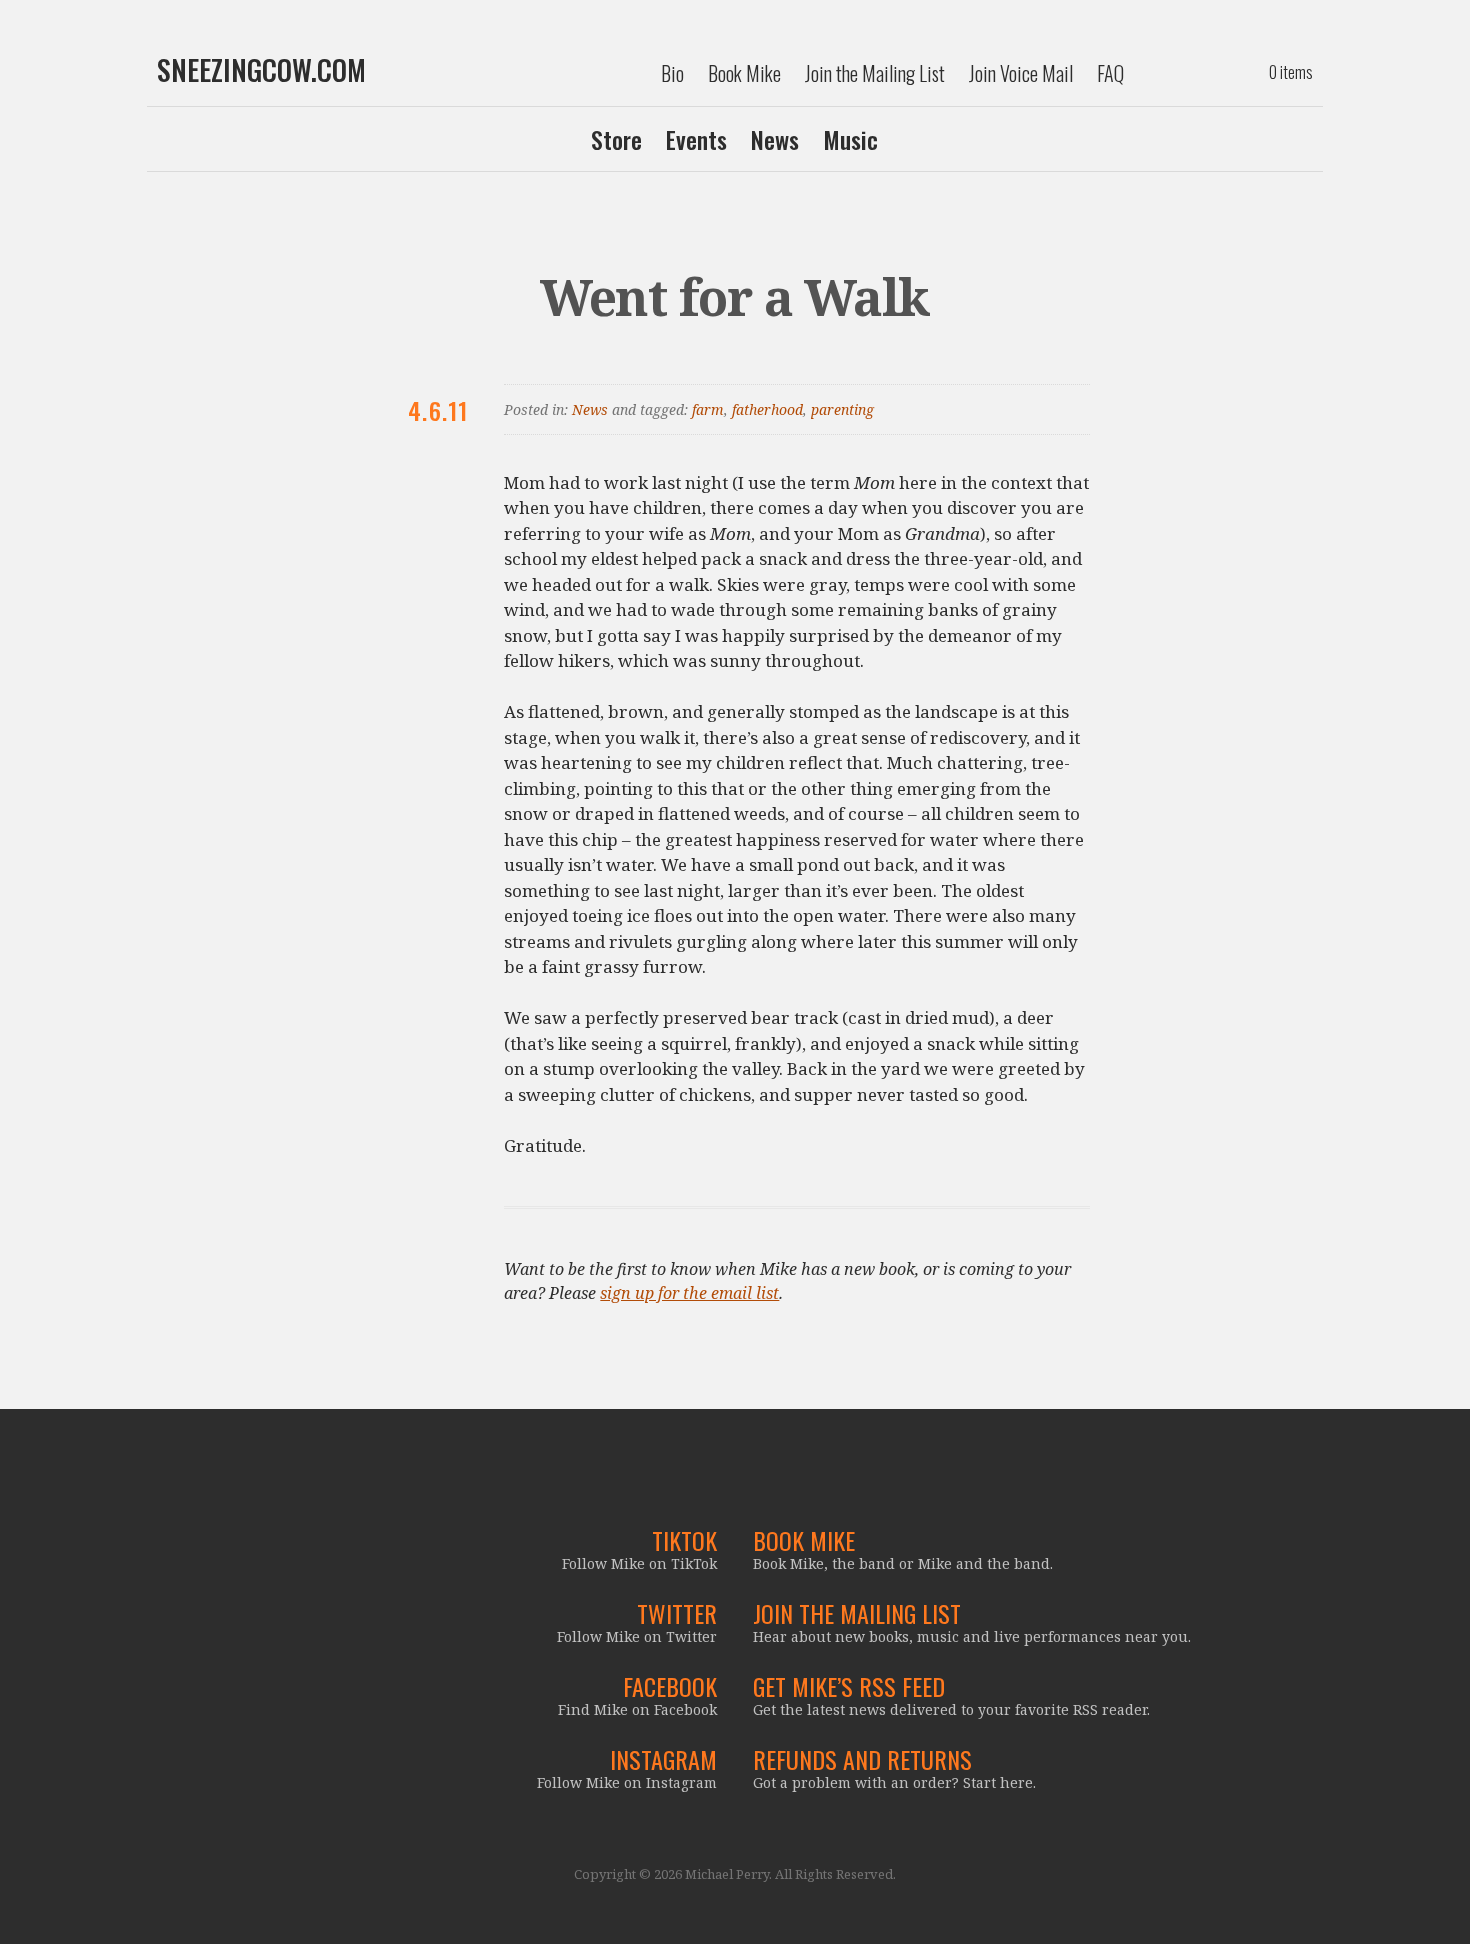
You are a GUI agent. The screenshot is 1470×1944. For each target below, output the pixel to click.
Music (850, 139)
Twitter (677, 1613)
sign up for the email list (689, 1293)
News (775, 139)
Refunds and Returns (862, 1759)
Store (616, 139)
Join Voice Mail (1021, 73)
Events (696, 139)
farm (708, 409)
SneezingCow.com (261, 70)
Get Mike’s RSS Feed (849, 1686)
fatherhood (767, 409)
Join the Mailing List (875, 73)
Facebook (670, 1686)
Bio (672, 73)
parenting (842, 409)
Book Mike (744, 73)
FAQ (1110, 73)
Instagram (663, 1759)
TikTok (684, 1540)
